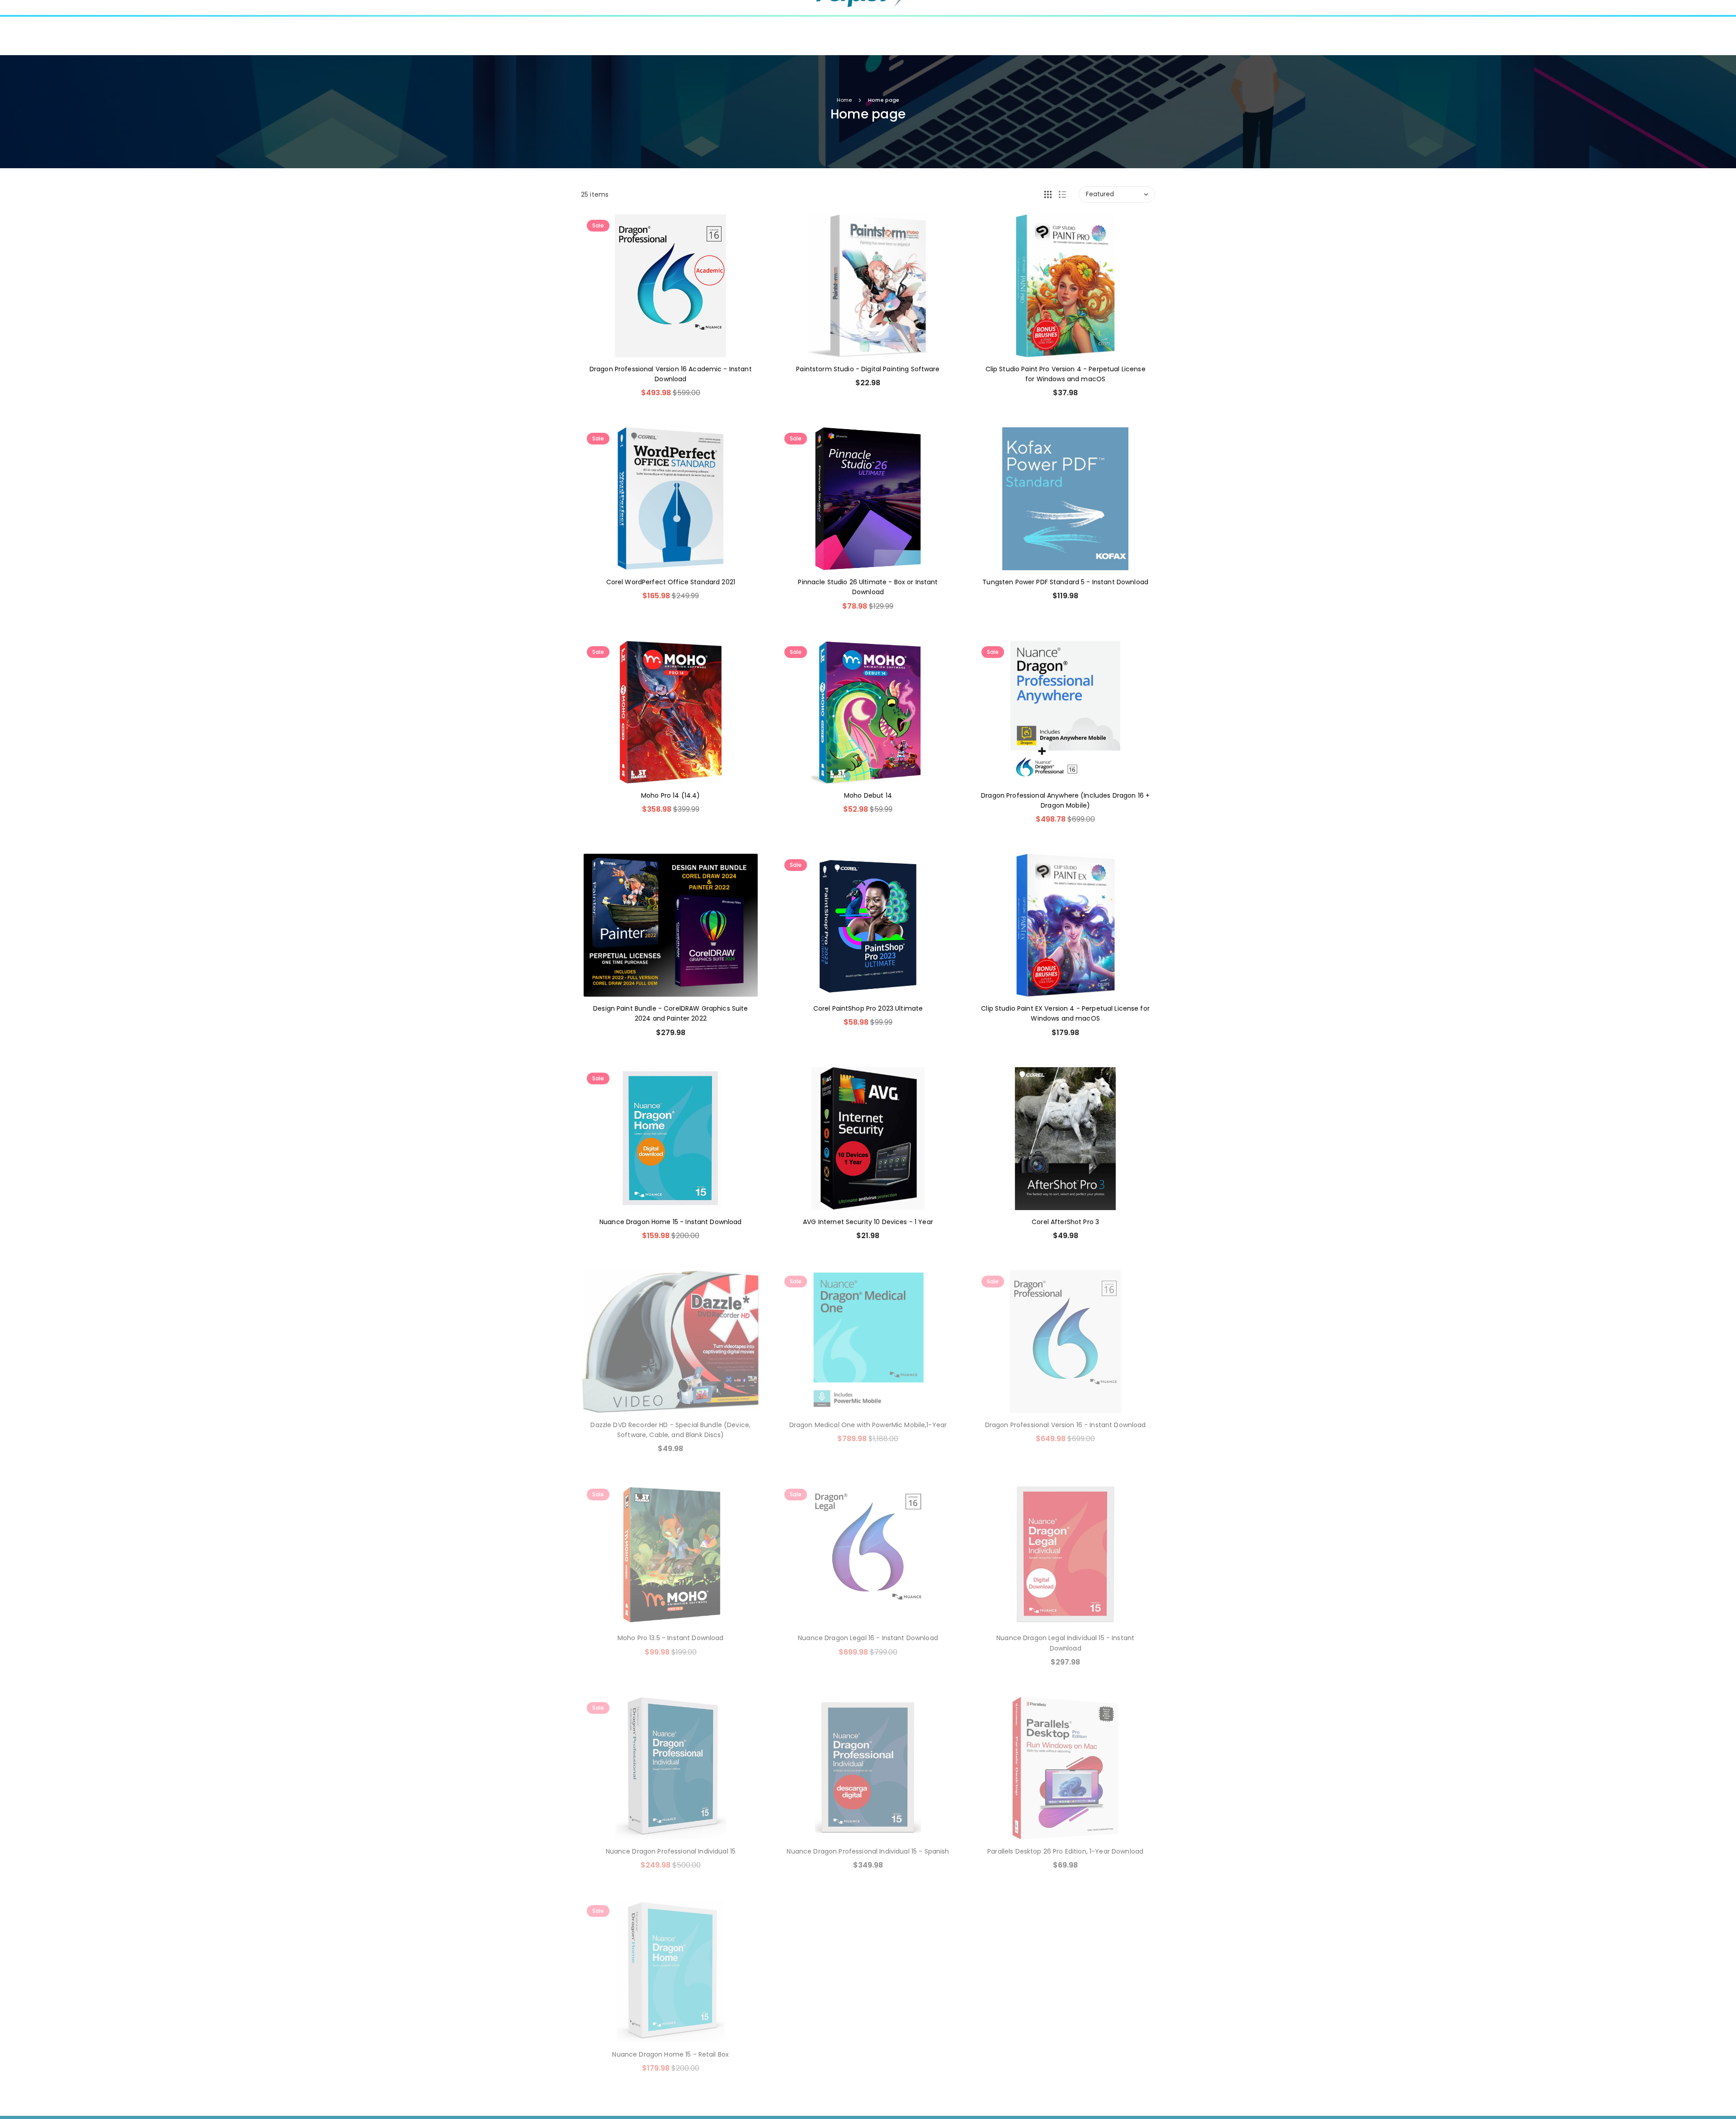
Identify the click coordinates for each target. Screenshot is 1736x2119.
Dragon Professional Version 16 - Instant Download (1066, 1425)
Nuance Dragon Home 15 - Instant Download (671, 1222)
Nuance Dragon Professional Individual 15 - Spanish (868, 1851)
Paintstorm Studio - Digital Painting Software (868, 369)
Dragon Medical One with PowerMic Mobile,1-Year (868, 1425)
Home (844, 100)
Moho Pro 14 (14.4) (671, 795)
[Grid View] (1048, 194)
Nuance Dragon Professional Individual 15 (671, 1851)
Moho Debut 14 (868, 795)
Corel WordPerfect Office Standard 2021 (671, 582)
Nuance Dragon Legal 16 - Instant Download (868, 1638)
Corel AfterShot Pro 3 (1065, 1222)
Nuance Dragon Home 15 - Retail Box (670, 2054)
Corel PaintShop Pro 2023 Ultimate (868, 1008)
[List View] (1062, 194)
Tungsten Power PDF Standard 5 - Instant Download (1065, 582)
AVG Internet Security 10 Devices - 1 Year (868, 1222)
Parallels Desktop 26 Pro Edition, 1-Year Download (1065, 1851)
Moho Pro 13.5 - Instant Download (670, 1638)
